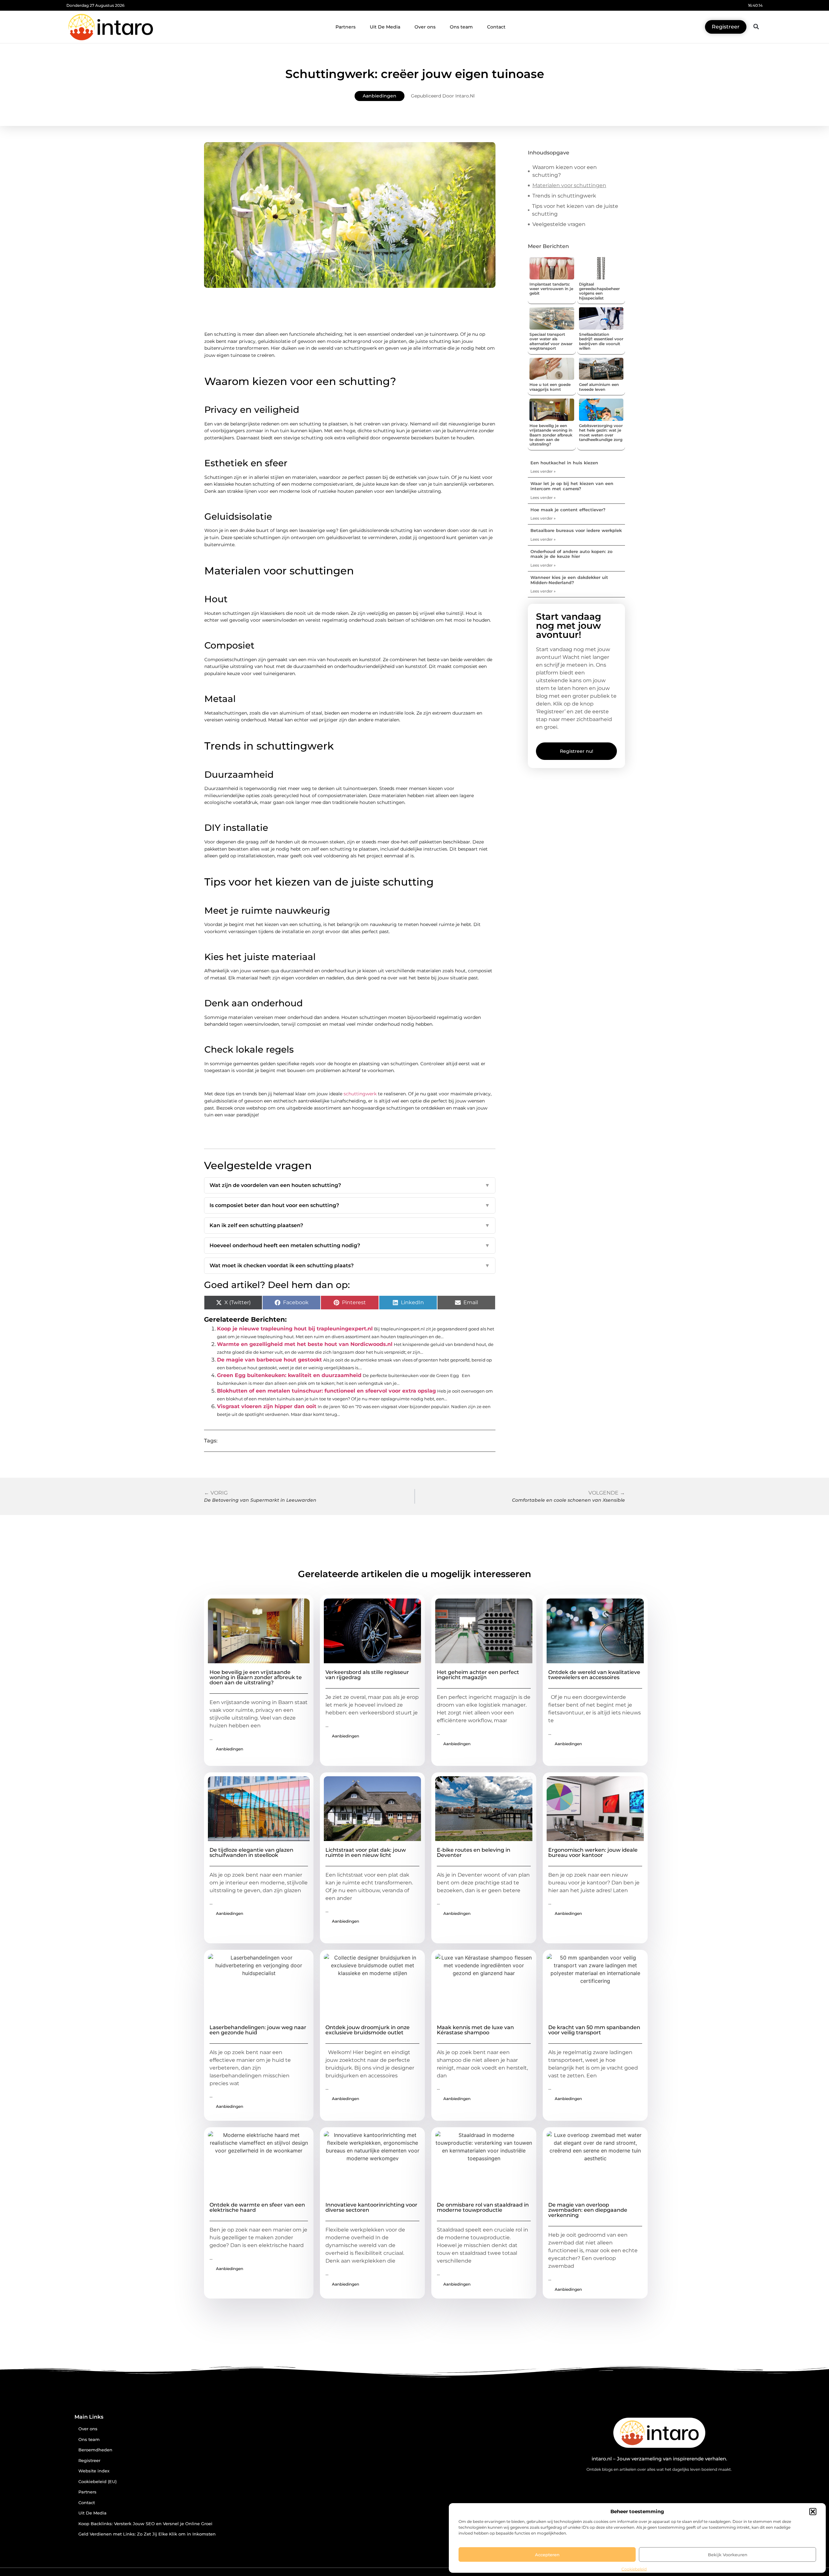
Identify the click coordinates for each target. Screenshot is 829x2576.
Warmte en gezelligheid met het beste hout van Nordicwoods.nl (305, 1344)
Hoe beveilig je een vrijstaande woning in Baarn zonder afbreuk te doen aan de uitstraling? (551, 435)
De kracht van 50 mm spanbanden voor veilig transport (594, 2030)
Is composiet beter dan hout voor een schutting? (350, 1205)
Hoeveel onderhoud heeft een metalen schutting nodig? (350, 1245)
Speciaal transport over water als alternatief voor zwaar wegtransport (551, 341)
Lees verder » (543, 471)
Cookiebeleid (634, 2569)
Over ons (425, 27)
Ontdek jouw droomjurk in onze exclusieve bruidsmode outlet (368, 2030)
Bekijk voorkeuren (728, 2555)
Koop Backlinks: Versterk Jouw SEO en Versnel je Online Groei (145, 2524)
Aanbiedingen (380, 96)
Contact (496, 27)
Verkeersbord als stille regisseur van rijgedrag (367, 1675)
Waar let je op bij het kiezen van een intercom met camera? (572, 486)
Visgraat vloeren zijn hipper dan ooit (267, 1406)
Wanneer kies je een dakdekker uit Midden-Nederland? (569, 580)
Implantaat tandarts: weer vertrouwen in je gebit (551, 289)
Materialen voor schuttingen (569, 185)
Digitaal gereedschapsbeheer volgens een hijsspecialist (599, 291)
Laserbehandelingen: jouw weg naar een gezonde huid (258, 2030)
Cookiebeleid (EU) (97, 2482)
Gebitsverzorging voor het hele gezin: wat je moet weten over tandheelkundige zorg (601, 433)
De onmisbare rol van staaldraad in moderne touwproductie (483, 2207)
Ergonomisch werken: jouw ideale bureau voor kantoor (593, 1853)
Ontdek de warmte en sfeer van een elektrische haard (257, 2207)
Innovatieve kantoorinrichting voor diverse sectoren (371, 2207)
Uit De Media (385, 27)
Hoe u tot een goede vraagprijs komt (550, 387)
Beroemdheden (95, 2450)
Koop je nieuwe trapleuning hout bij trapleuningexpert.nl (295, 1329)
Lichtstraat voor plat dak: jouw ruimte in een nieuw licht (366, 1853)
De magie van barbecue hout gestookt (269, 1360)
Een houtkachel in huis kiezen (564, 463)
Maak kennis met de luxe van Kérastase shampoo (475, 2030)
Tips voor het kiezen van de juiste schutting (575, 210)
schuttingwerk (360, 1094)
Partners (346, 27)
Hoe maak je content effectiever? (568, 510)
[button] (813, 2512)
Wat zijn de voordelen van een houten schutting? (350, 1185)
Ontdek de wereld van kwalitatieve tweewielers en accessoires (594, 1675)
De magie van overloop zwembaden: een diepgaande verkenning (588, 2210)
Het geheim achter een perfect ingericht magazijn (478, 1675)
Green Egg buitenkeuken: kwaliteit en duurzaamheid (289, 1375)
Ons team (461, 27)
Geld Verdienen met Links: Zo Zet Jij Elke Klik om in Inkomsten (147, 2534)
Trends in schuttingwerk (564, 196)
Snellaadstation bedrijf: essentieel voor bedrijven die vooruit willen (601, 341)
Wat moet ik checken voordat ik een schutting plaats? (350, 1265)
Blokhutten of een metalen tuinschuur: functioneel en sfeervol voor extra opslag (326, 1391)
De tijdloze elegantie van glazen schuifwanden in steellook (251, 1853)
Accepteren (547, 2555)
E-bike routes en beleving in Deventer (474, 1853)
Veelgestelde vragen (559, 224)
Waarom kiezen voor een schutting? (565, 171)
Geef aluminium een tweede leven (599, 387)
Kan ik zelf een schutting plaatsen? (350, 1225)
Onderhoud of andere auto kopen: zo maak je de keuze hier (571, 554)
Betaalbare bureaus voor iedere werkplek (576, 530)
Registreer (89, 2461)
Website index (94, 2471)
